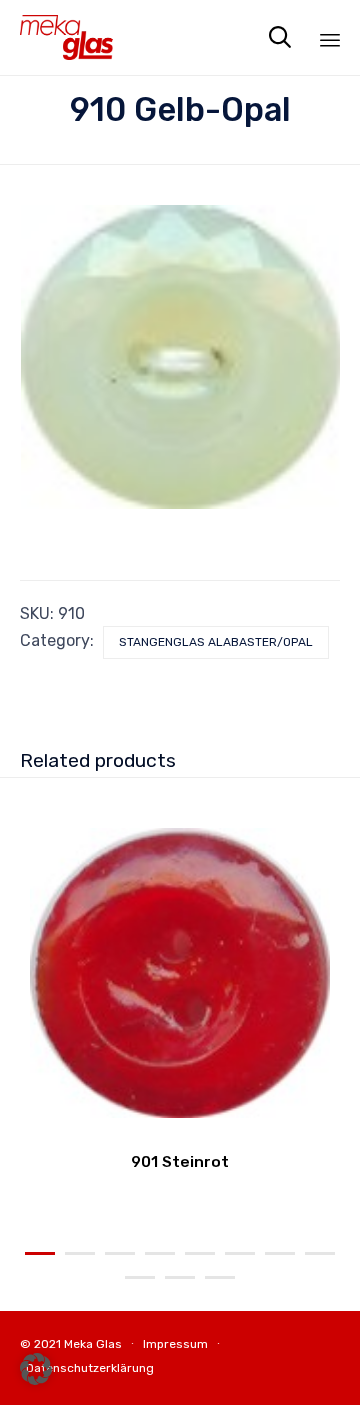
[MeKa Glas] (66, 37)
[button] (36, 1369)
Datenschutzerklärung (90, 1368)
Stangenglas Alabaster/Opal (216, 642)
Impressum (175, 1344)
